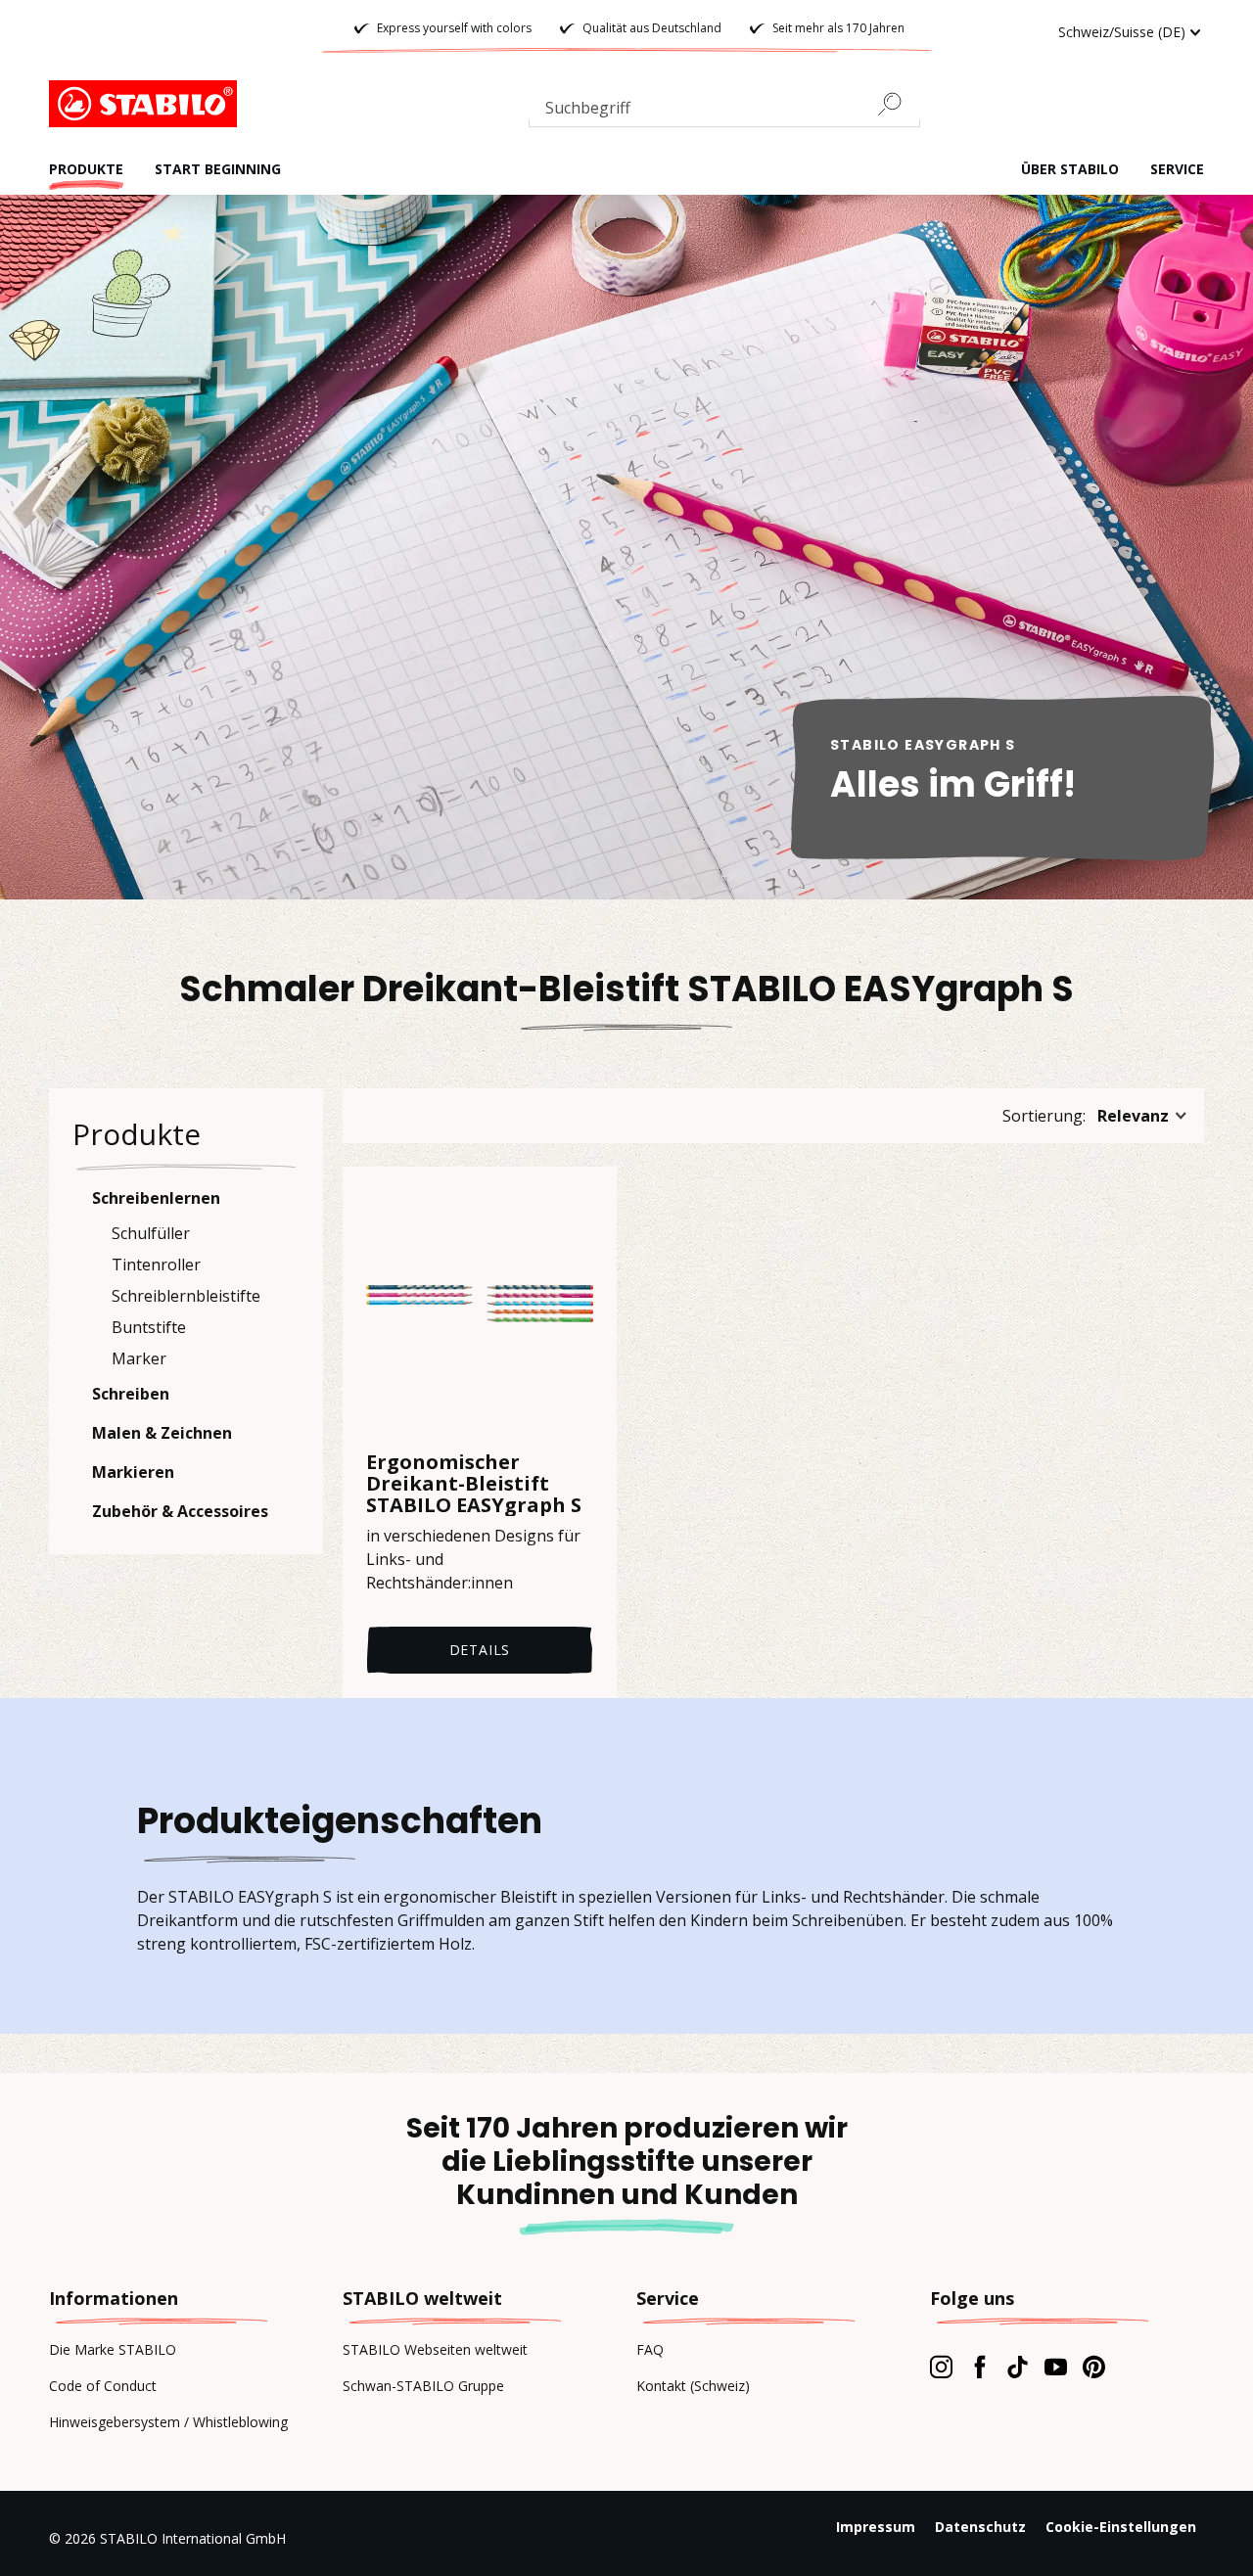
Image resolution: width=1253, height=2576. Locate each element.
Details (480, 1650)
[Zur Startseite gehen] (147, 104)
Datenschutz (980, 2527)
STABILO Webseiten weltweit (435, 2349)
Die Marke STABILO (113, 2349)
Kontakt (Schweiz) (693, 2386)
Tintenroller (156, 1265)
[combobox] (724, 112)
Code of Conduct (103, 2386)
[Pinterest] (1094, 2367)
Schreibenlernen (156, 1198)
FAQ (650, 2349)
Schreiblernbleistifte (186, 1296)
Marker (139, 1358)
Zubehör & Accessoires (180, 1511)
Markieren (133, 1472)
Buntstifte (149, 1327)
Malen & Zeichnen (162, 1433)
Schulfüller (151, 1233)
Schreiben (131, 1394)
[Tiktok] (1018, 2367)
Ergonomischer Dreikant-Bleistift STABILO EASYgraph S (474, 1484)
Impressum (876, 2527)
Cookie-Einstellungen (1121, 2527)
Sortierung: (1044, 1116)
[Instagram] (941, 2367)
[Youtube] (1056, 2367)
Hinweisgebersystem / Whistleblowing (168, 2422)
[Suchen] (898, 104)
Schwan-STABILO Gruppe (423, 2386)
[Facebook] (979, 2367)
